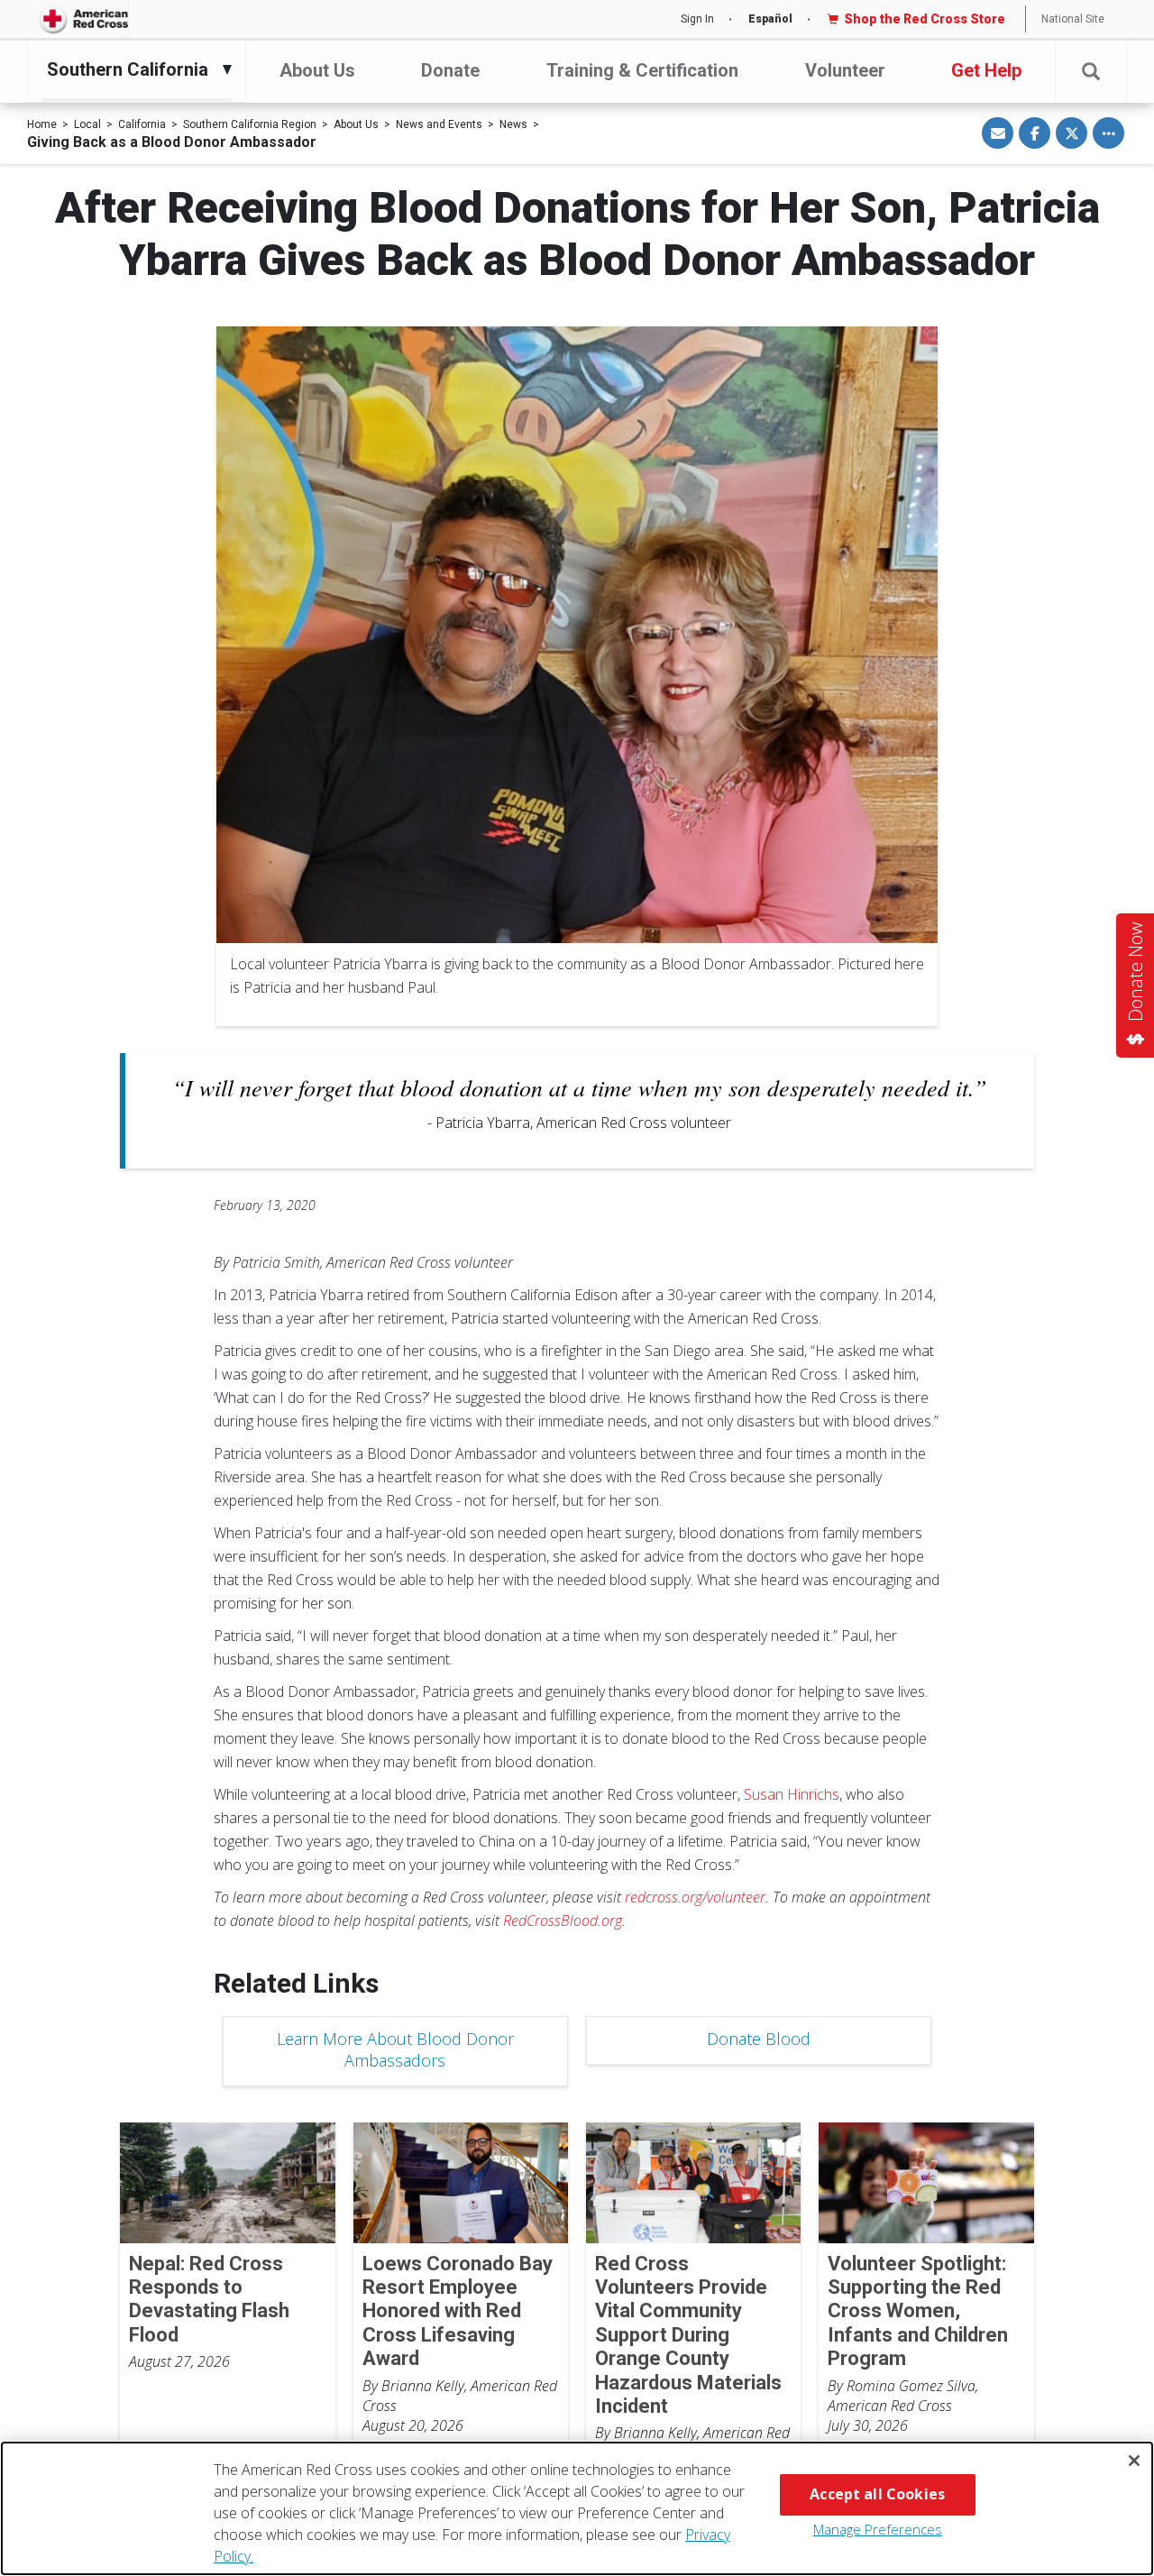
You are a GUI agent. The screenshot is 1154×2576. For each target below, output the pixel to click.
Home (42, 124)
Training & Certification (642, 70)
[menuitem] (132, 69)
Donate (450, 70)
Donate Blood (759, 2039)
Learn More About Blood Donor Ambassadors (395, 2049)
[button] (1091, 72)
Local (87, 124)
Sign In (697, 19)
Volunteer (845, 70)
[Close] (1134, 2461)
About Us (317, 70)
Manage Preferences (878, 2529)
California (142, 124)
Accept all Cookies (877, 2494)
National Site (1073, 19)
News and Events (439, 124)
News (513, 124)
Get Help (986, 70)
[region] (577, 2508)
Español (770, 19)
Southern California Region (250, 124)
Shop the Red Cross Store (925, 19)
